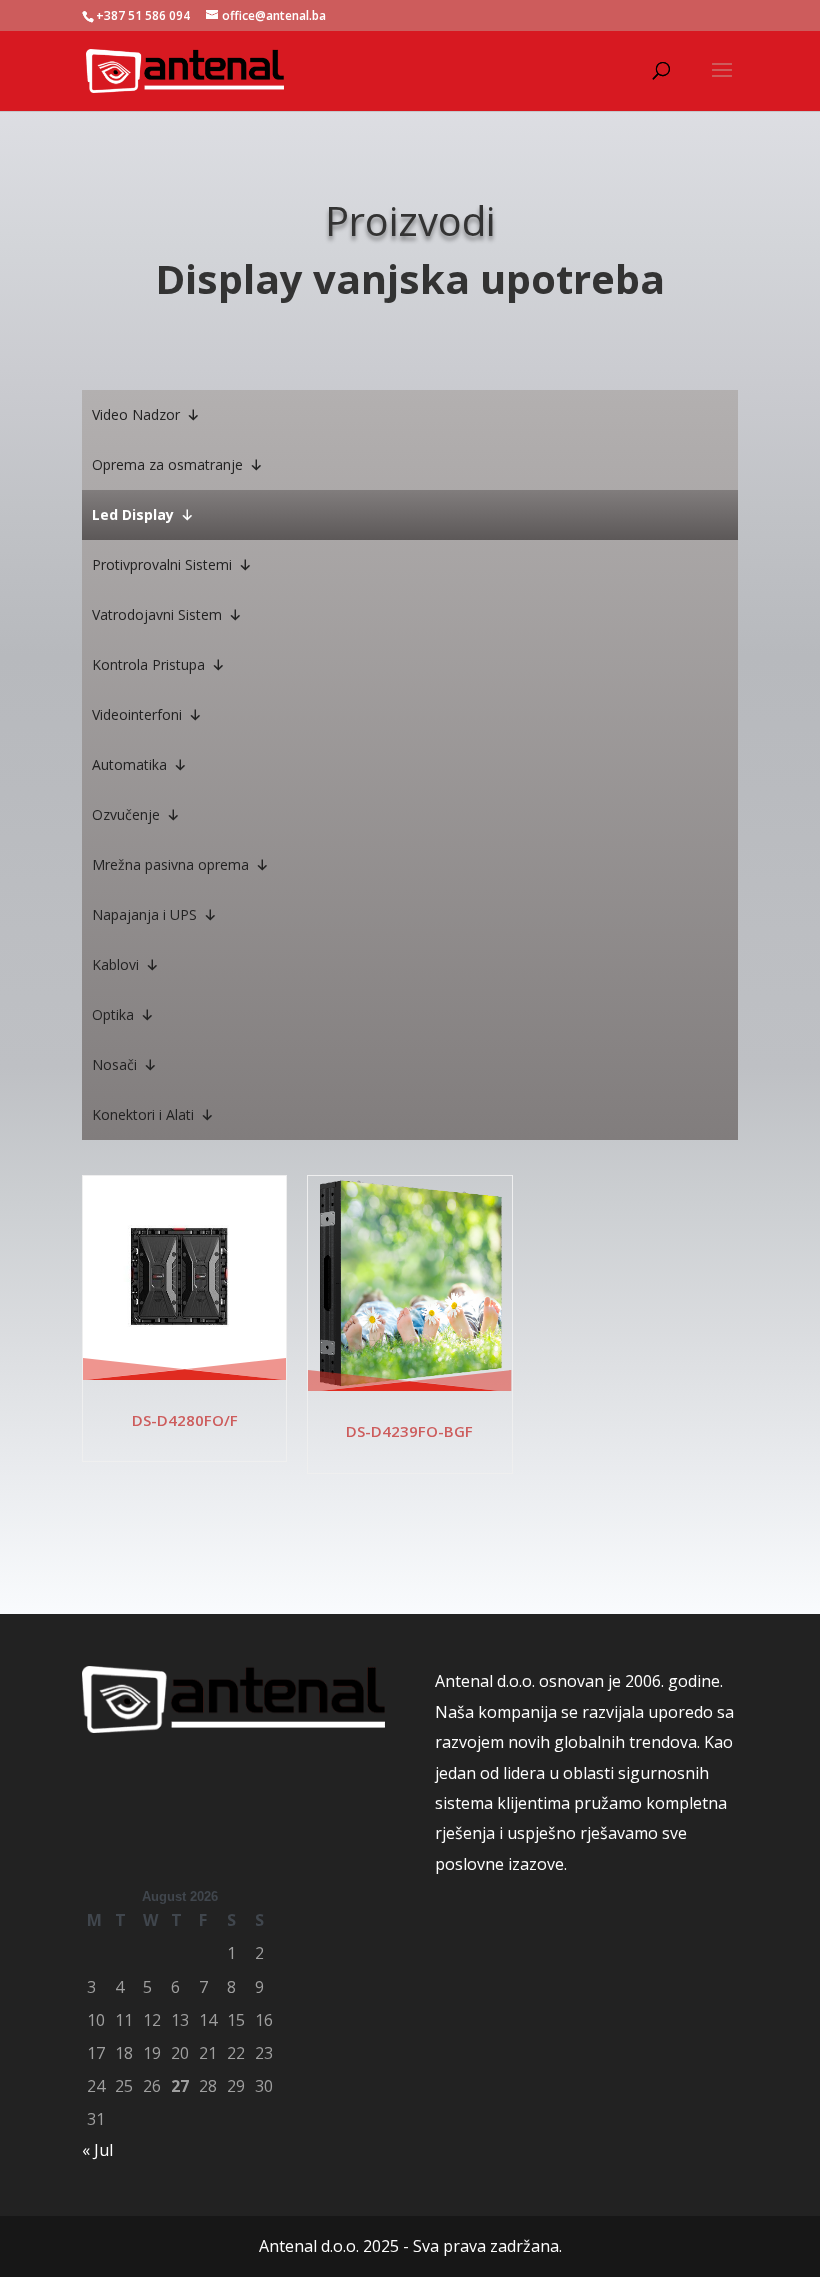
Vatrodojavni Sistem (157, 614)
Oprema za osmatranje (167, 464)
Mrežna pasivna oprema (170, 864)
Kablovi (115, 964)
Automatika (129, 764)
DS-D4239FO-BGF (409, 1431)
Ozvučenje (126, 814)
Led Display (133, 514)
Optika (113, 1014)
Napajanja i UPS (144, 914)
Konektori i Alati (143, 1114)
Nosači (114, 1064)
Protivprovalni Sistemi (162, 564)
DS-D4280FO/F (185, 1420)
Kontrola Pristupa (148, 664)
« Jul (97, 2150)
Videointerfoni (137, 714)
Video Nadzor (136, 414)
